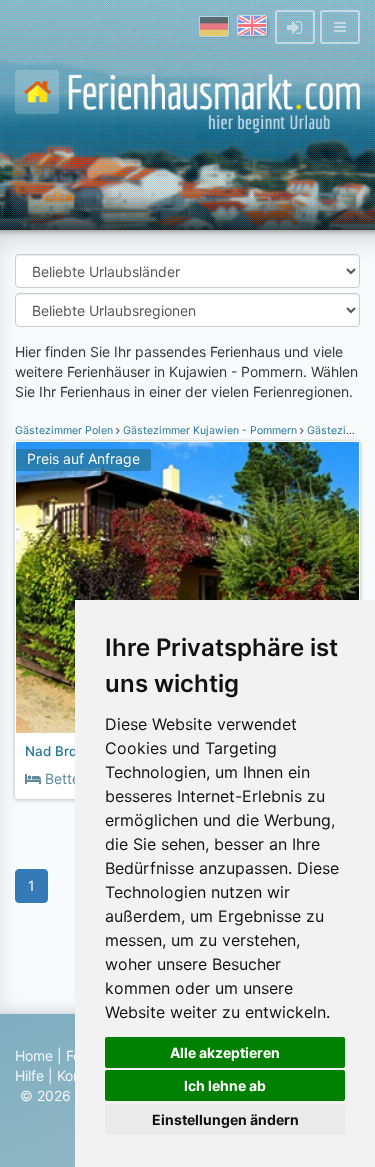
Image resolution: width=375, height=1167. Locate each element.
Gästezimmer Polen (65, 430)
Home (34, 1055)
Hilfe (29, 1075)
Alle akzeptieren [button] (225, 1052)
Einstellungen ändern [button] (225, 1119)
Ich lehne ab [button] (225, 1085)
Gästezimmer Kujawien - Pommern (210, 430)
